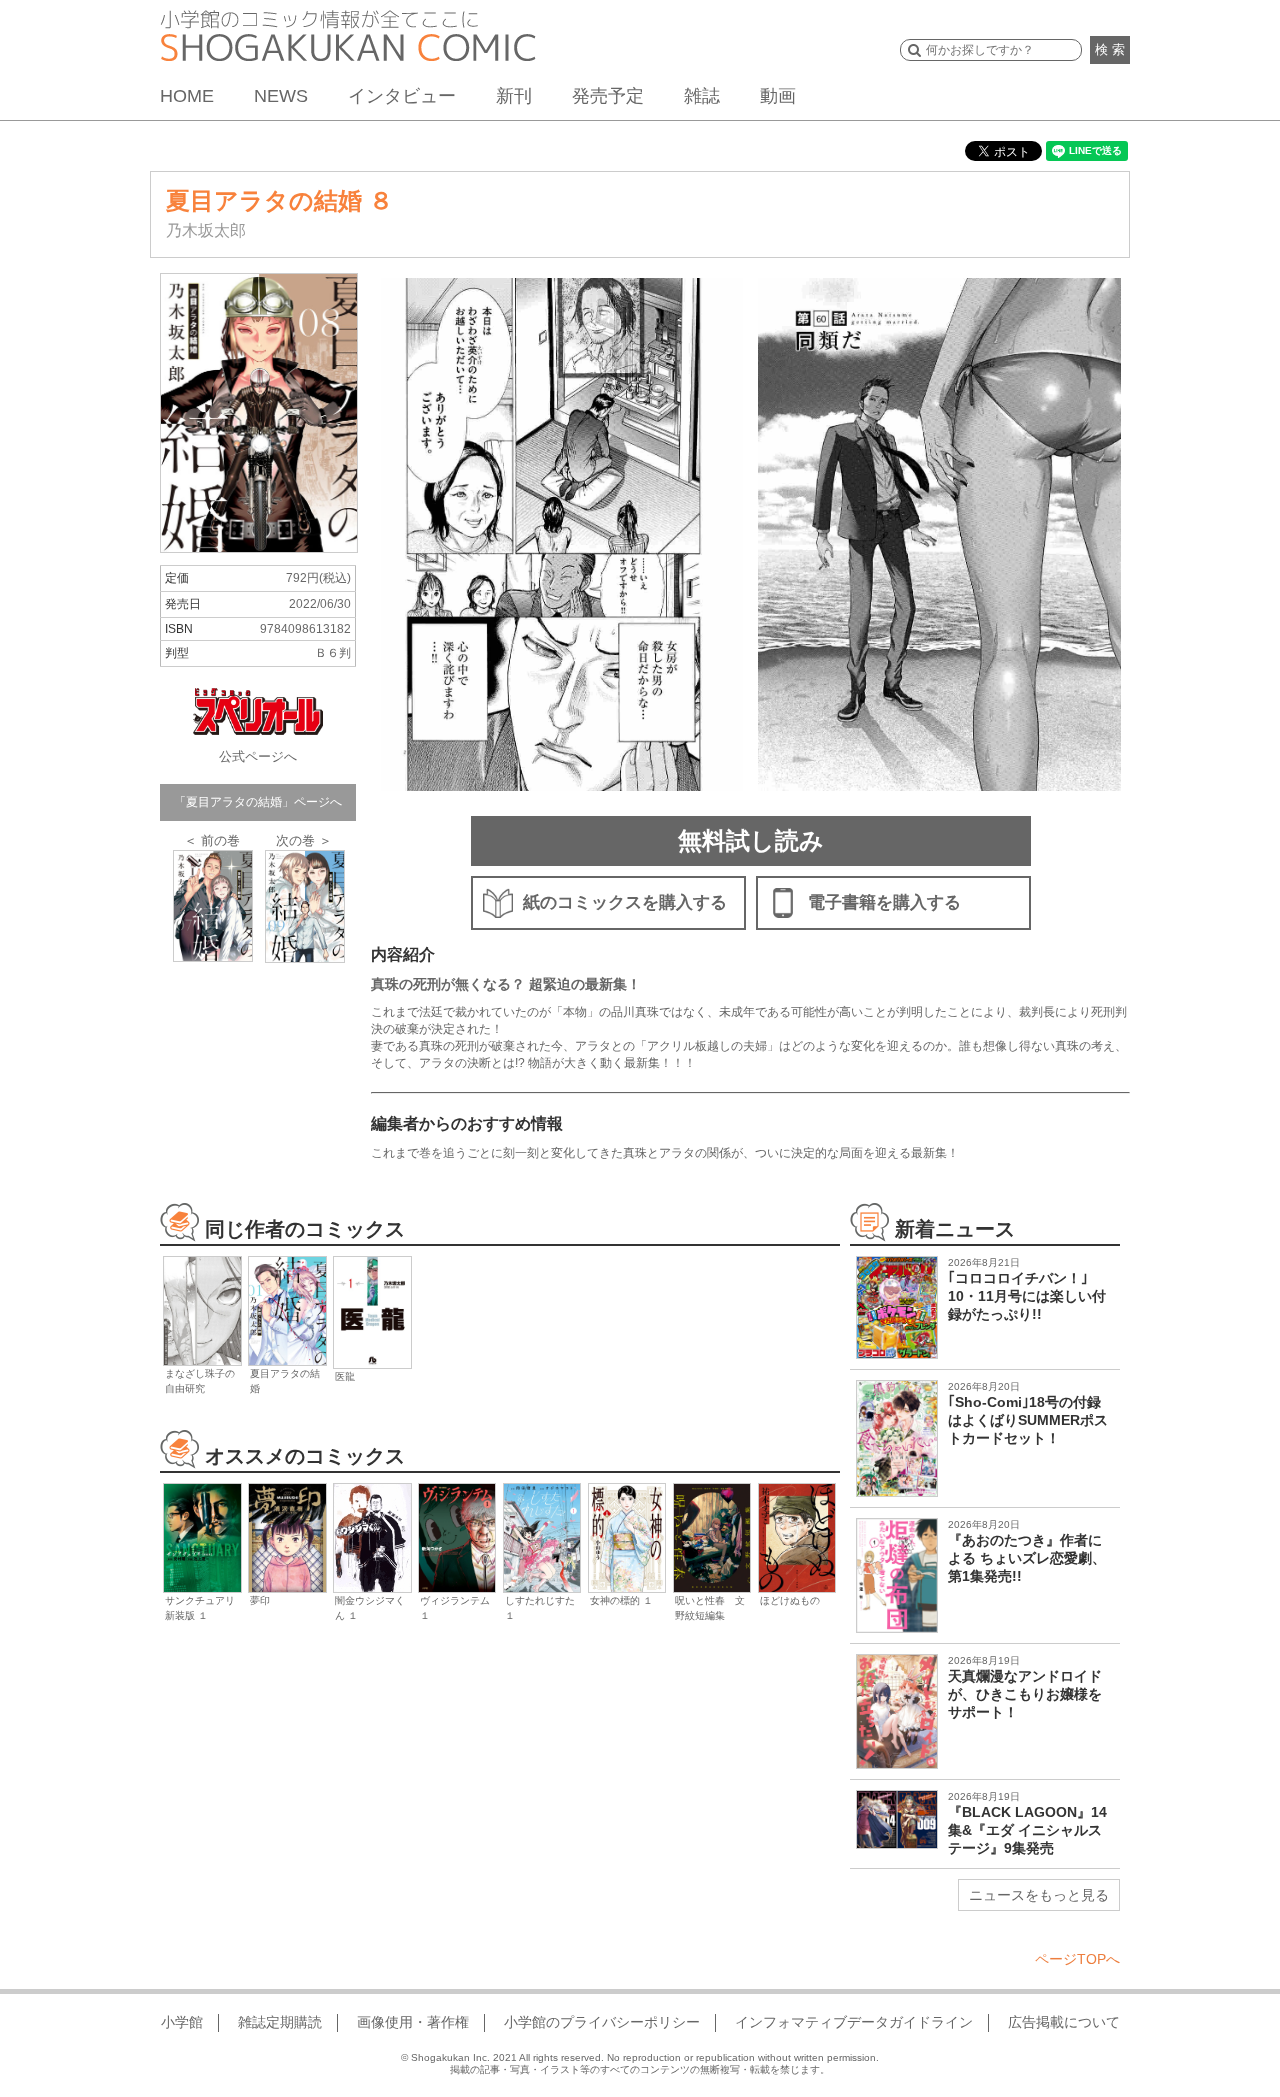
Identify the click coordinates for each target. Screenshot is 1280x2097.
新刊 (514, 96)
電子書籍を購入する (884, 902)
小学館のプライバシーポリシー (602, 2022)
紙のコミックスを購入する (625, 902)
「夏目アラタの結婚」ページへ (258, 802)
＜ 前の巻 (212, 840)
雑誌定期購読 (280, 2022)
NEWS (281, 96)
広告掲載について (1064, 2022)
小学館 (182, 2022)
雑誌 (702, 96)
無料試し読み (751, 840)
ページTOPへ (1077, 1959)
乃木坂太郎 (206, 230)
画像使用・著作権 (413, 2022)
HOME (187, 96)
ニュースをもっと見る (1039, 1895)
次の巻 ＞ (304, 840)
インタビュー (402, 96)
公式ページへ (258, 756)
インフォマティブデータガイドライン (854, 2022)
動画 (778, 96)
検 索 (1110, 49)
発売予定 (608, 96)
